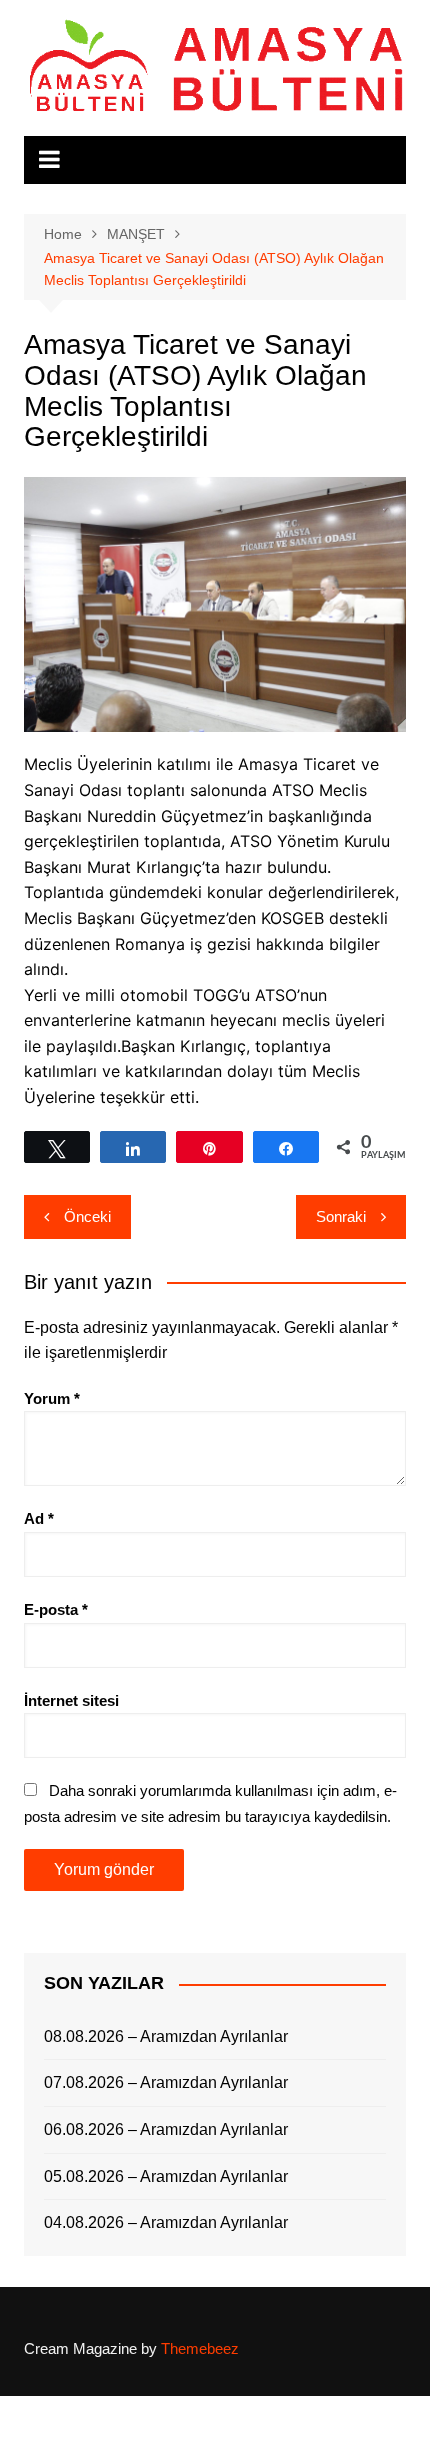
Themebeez (200, 2348)
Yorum (52, 1398)
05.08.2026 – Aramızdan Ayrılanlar (166, 2176)
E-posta (56, 1609)
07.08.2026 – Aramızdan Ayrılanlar (166, 2082)
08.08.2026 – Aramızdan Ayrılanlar (166, 2036)
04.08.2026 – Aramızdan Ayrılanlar (166, 2222)
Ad (39, 1518)
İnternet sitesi (71, 1700)
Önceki (87, 1216)
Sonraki (341, 1216)
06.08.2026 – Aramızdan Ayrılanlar (166, 2129)
